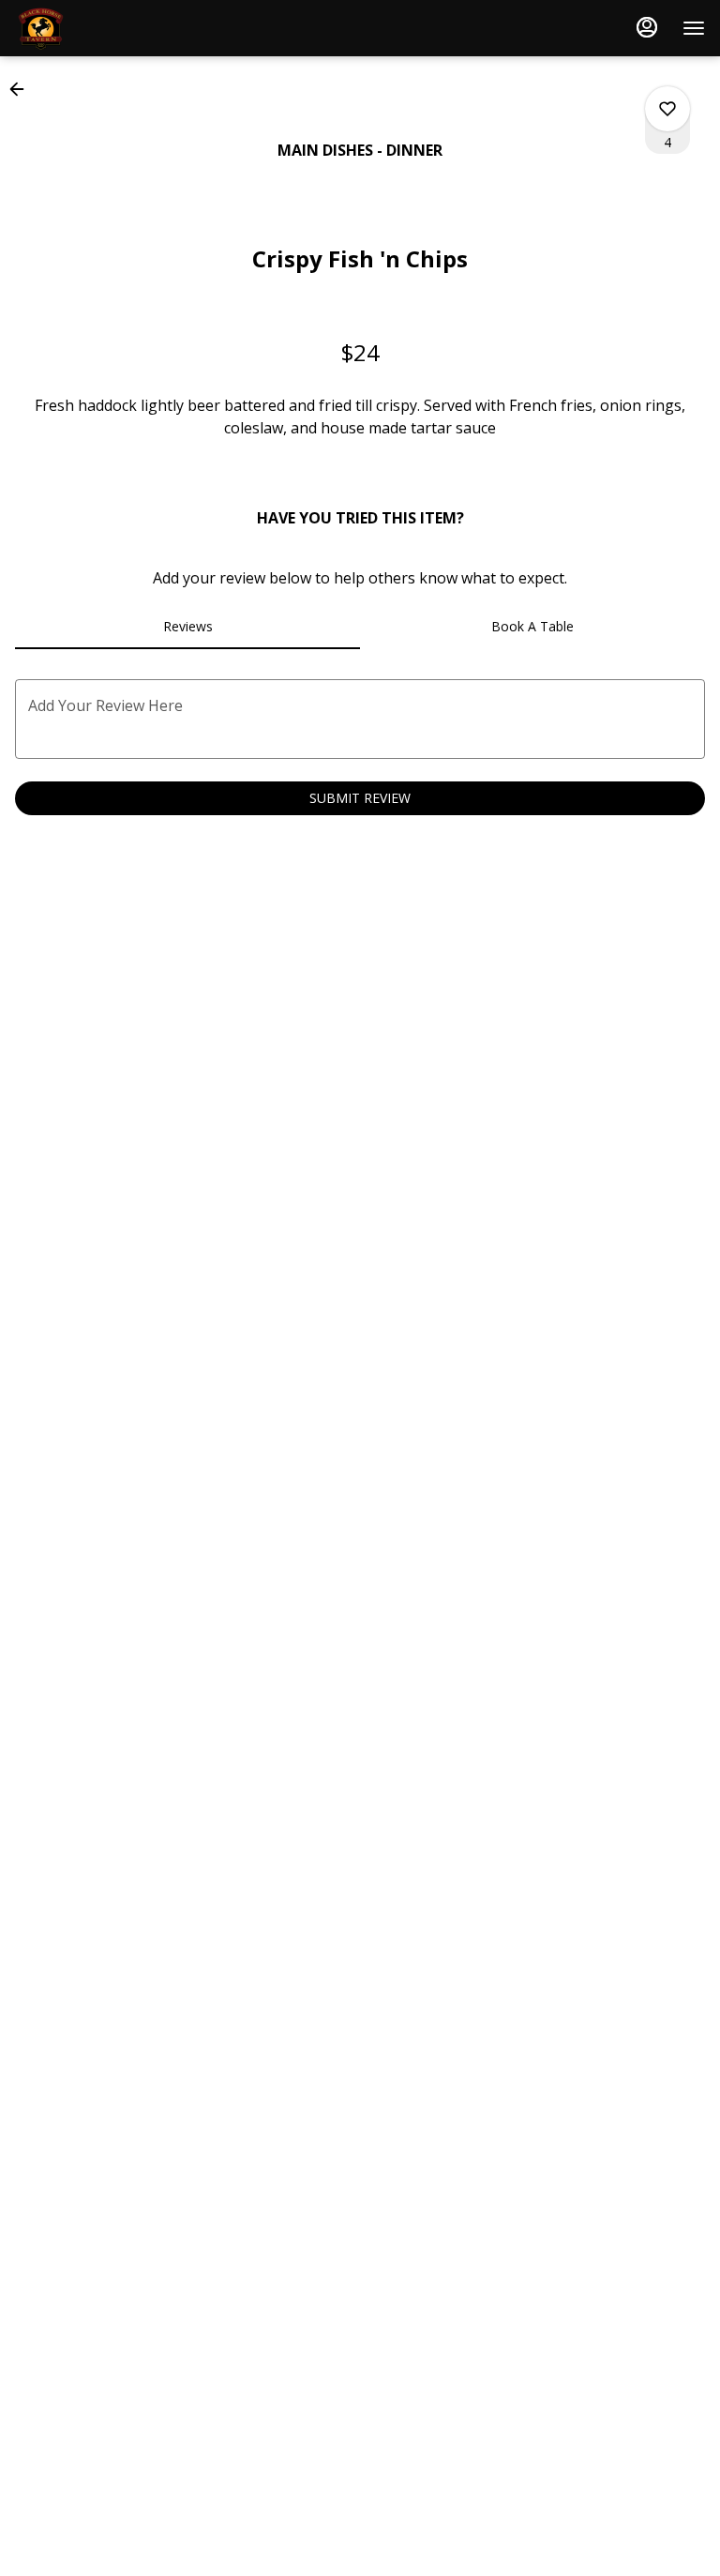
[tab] (187, 627)
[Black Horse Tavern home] (99, 28)
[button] (22, 89)
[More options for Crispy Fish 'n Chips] (667, 109)
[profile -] (647, 27)
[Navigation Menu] (694, 28)
